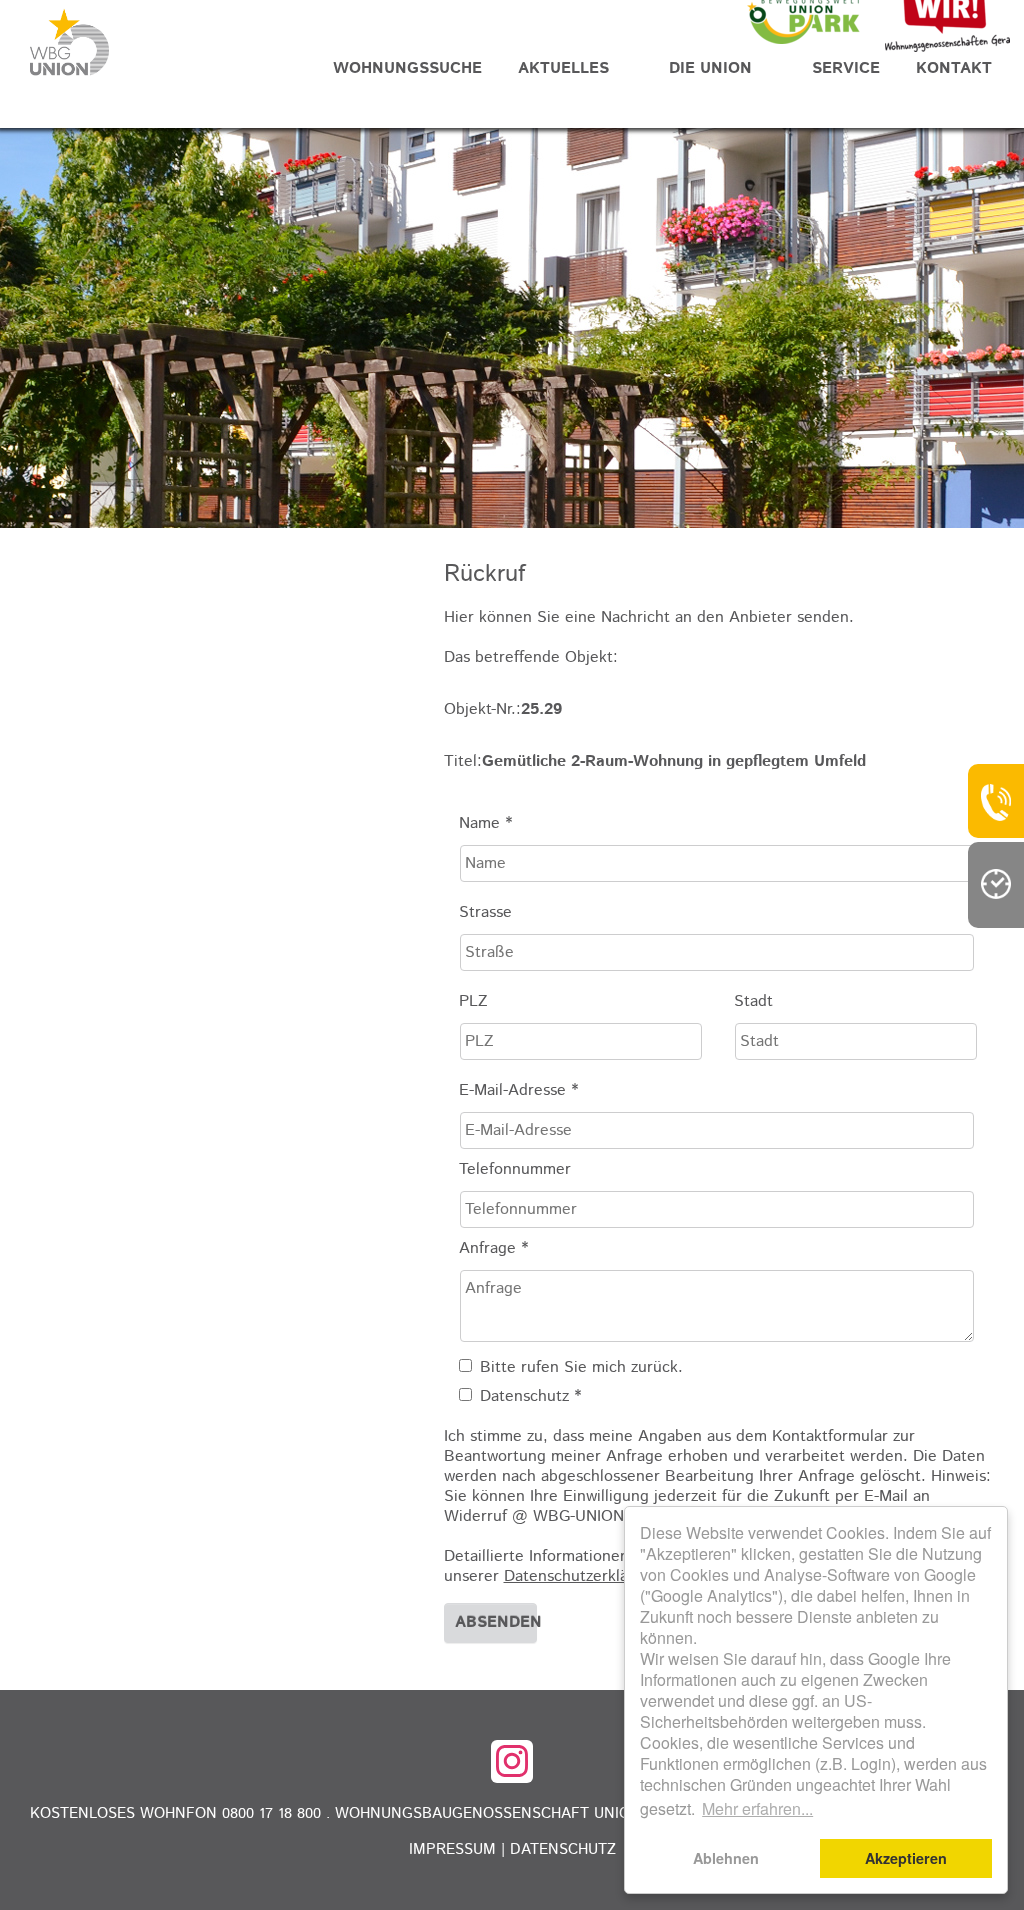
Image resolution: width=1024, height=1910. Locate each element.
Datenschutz (563, 1849)
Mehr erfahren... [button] (757, 1808)
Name (485, 824)
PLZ (473, 1002)
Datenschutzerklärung (582, 1576)
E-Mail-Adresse (518, 1091)
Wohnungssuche (407, 68)
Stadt (753, 1002)
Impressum (452, 1849)
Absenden (496, 1622)
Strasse (485, 913)
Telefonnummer (515, 1170)
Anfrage (493, 1249)
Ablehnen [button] (726, 1858)
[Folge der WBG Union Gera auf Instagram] (512, 1761)
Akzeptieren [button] (906, 1858)
